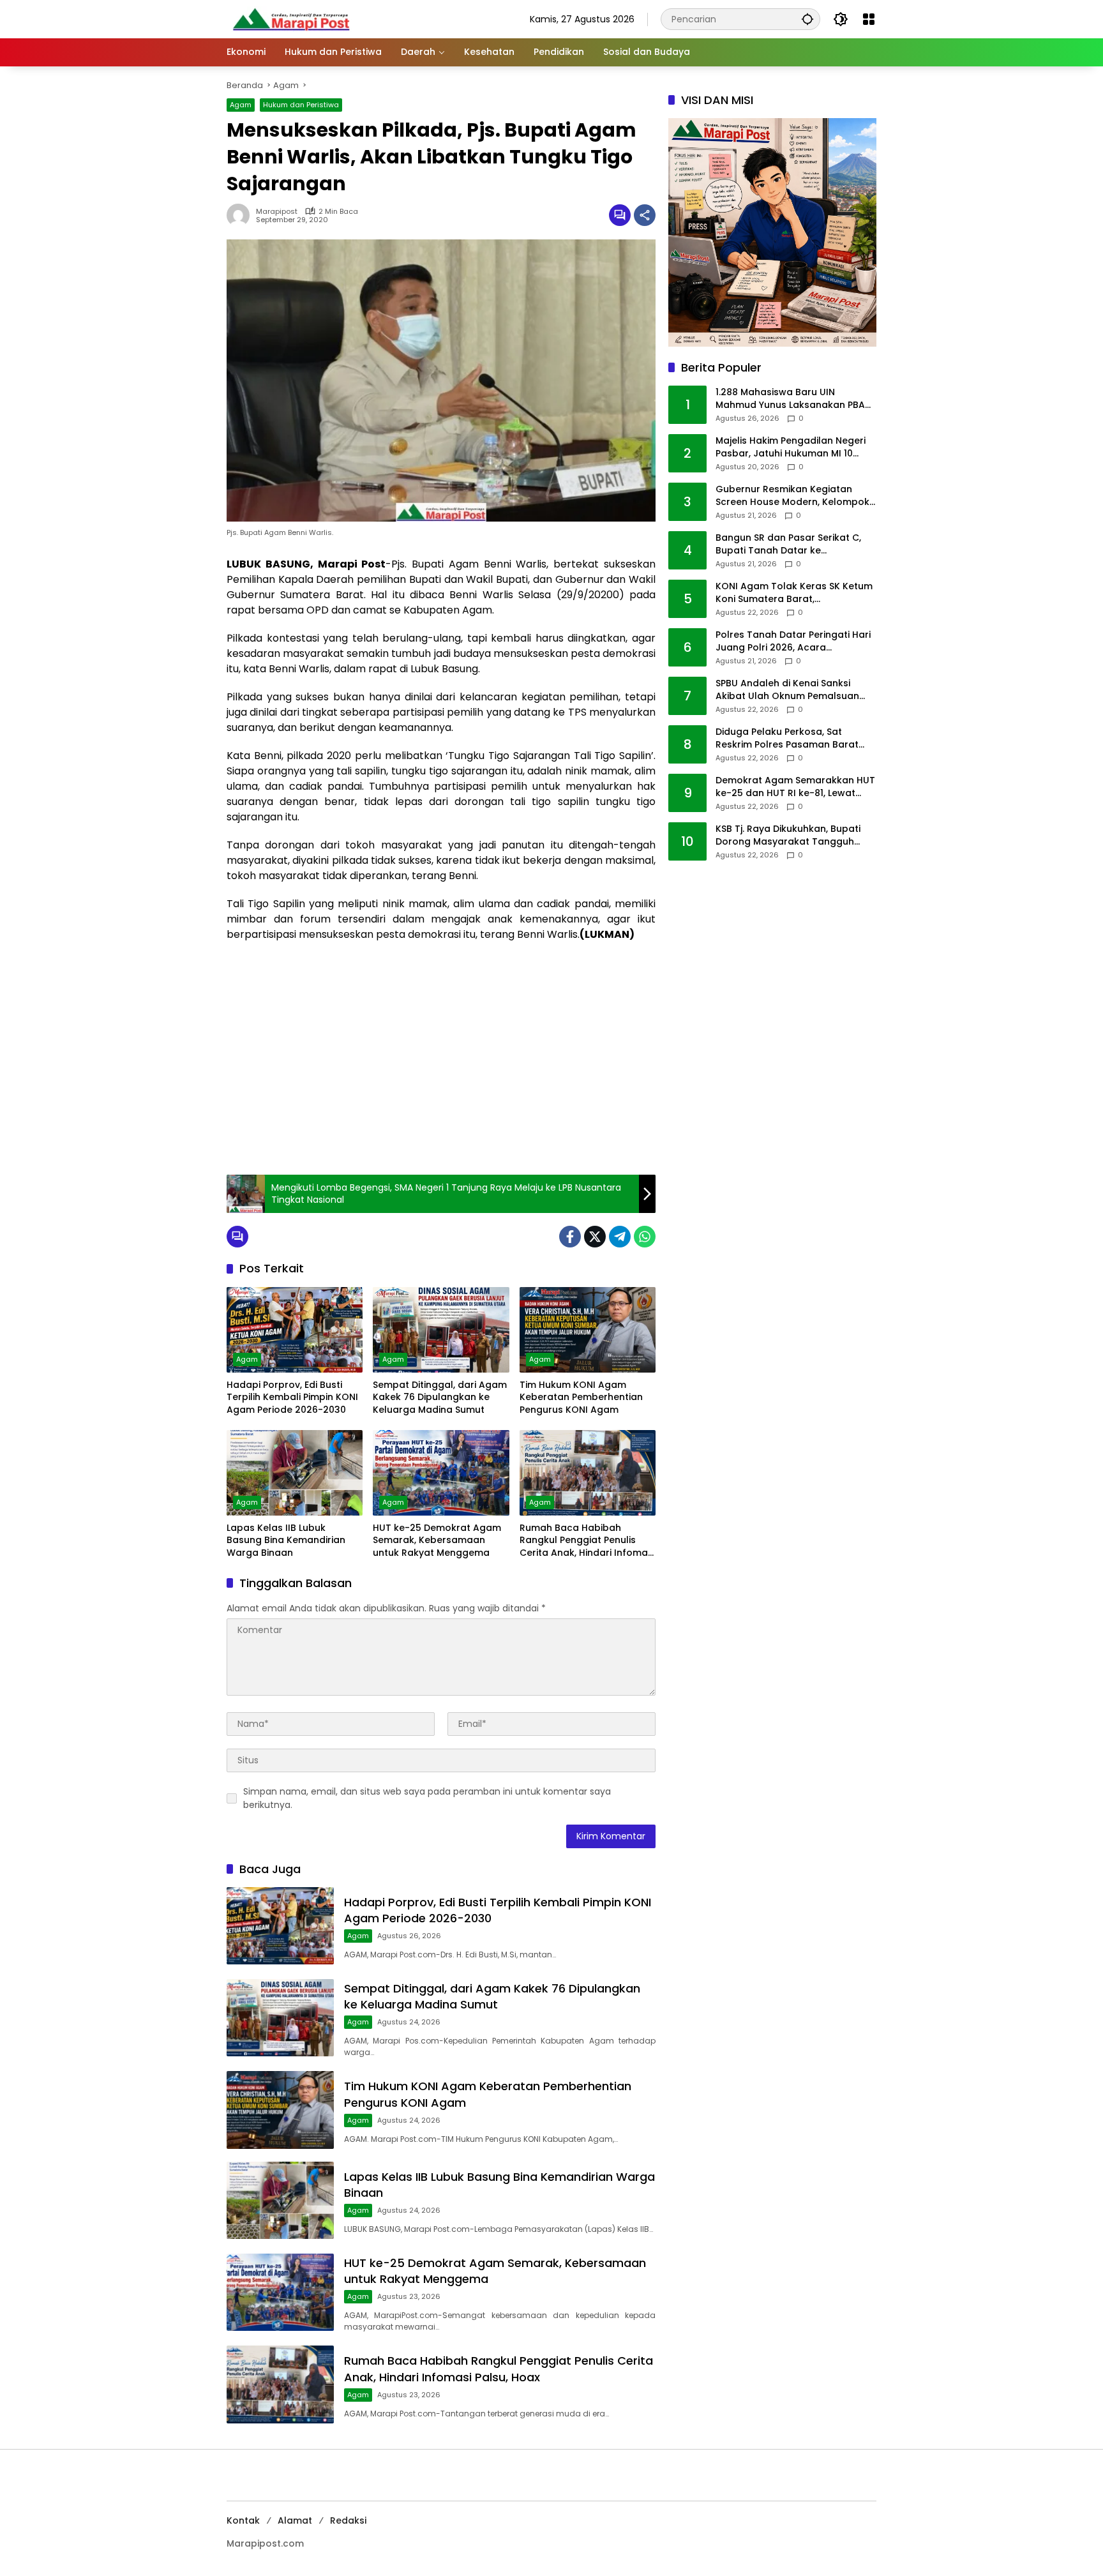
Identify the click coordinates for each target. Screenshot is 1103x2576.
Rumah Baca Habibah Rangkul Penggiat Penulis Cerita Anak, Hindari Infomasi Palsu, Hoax (587, 1541)
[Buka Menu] (869, 19)
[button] (807, 19)
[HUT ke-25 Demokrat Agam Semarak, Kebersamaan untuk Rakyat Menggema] (441, 1473)
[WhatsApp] (645, 1237)
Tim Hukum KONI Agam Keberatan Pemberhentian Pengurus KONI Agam (581, 1397)
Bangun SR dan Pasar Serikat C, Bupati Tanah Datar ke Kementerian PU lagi (788, 545)
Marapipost (277, 212)
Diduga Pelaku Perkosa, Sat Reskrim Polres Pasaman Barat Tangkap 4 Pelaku (787, 739)
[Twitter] (595, 1237)
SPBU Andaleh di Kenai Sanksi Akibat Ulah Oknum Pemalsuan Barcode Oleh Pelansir (787, 690)
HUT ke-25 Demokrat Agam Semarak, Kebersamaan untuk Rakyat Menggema (437, 1540)
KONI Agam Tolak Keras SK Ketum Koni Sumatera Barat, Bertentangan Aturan (794, 593)
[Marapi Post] (290, 19)
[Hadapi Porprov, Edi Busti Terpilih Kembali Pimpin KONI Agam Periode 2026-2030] (295, 1330)
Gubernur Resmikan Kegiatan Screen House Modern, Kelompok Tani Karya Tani (792, 496)
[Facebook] (570, 1237)
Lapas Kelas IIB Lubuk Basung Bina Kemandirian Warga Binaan (286, 1540)
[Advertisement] (441, 1073)
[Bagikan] (645, 215)
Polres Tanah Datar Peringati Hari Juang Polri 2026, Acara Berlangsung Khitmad (793, 642)
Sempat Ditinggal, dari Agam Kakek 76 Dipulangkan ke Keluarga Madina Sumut (440, 1397)
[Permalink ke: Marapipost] (241, 215)
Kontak (243, 2520)
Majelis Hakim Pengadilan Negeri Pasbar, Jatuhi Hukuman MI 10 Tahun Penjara (791, 448)
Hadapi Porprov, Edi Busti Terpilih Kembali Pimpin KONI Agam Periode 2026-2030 (292, 1397)
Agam (241, 105)
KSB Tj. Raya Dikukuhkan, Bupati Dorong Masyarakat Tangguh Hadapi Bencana (788, 836)
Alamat (295, 2520)
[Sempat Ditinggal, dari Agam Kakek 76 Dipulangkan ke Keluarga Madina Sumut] (441, 1330)
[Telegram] (620, 1237)
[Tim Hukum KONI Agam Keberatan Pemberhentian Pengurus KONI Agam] (588, 1330)
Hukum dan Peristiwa (301, 105)
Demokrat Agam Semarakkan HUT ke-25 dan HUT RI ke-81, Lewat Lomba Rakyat (795, 787)
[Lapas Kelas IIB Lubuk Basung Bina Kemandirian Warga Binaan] (295, 1473)
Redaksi (348, 2520)
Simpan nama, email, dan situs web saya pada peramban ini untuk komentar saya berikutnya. (427, 1798)
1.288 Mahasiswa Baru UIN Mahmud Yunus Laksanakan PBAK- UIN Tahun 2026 (796, 399)
